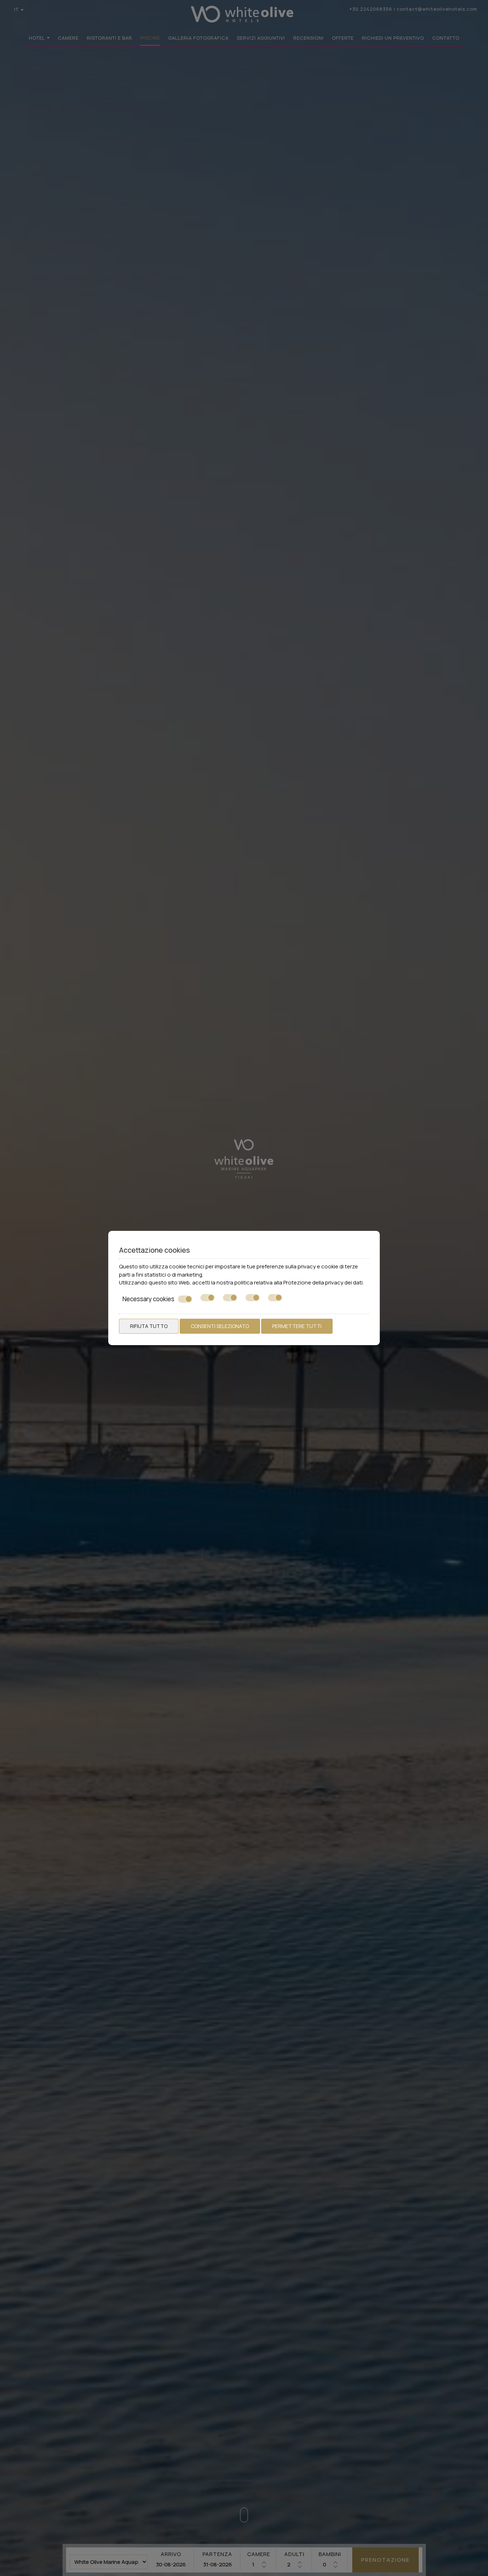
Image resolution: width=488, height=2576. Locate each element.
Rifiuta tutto (149, 1326)
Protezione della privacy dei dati (323, 1282)
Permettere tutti (297, 1326)
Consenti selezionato (220, 1326)
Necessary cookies (148, 1299)
